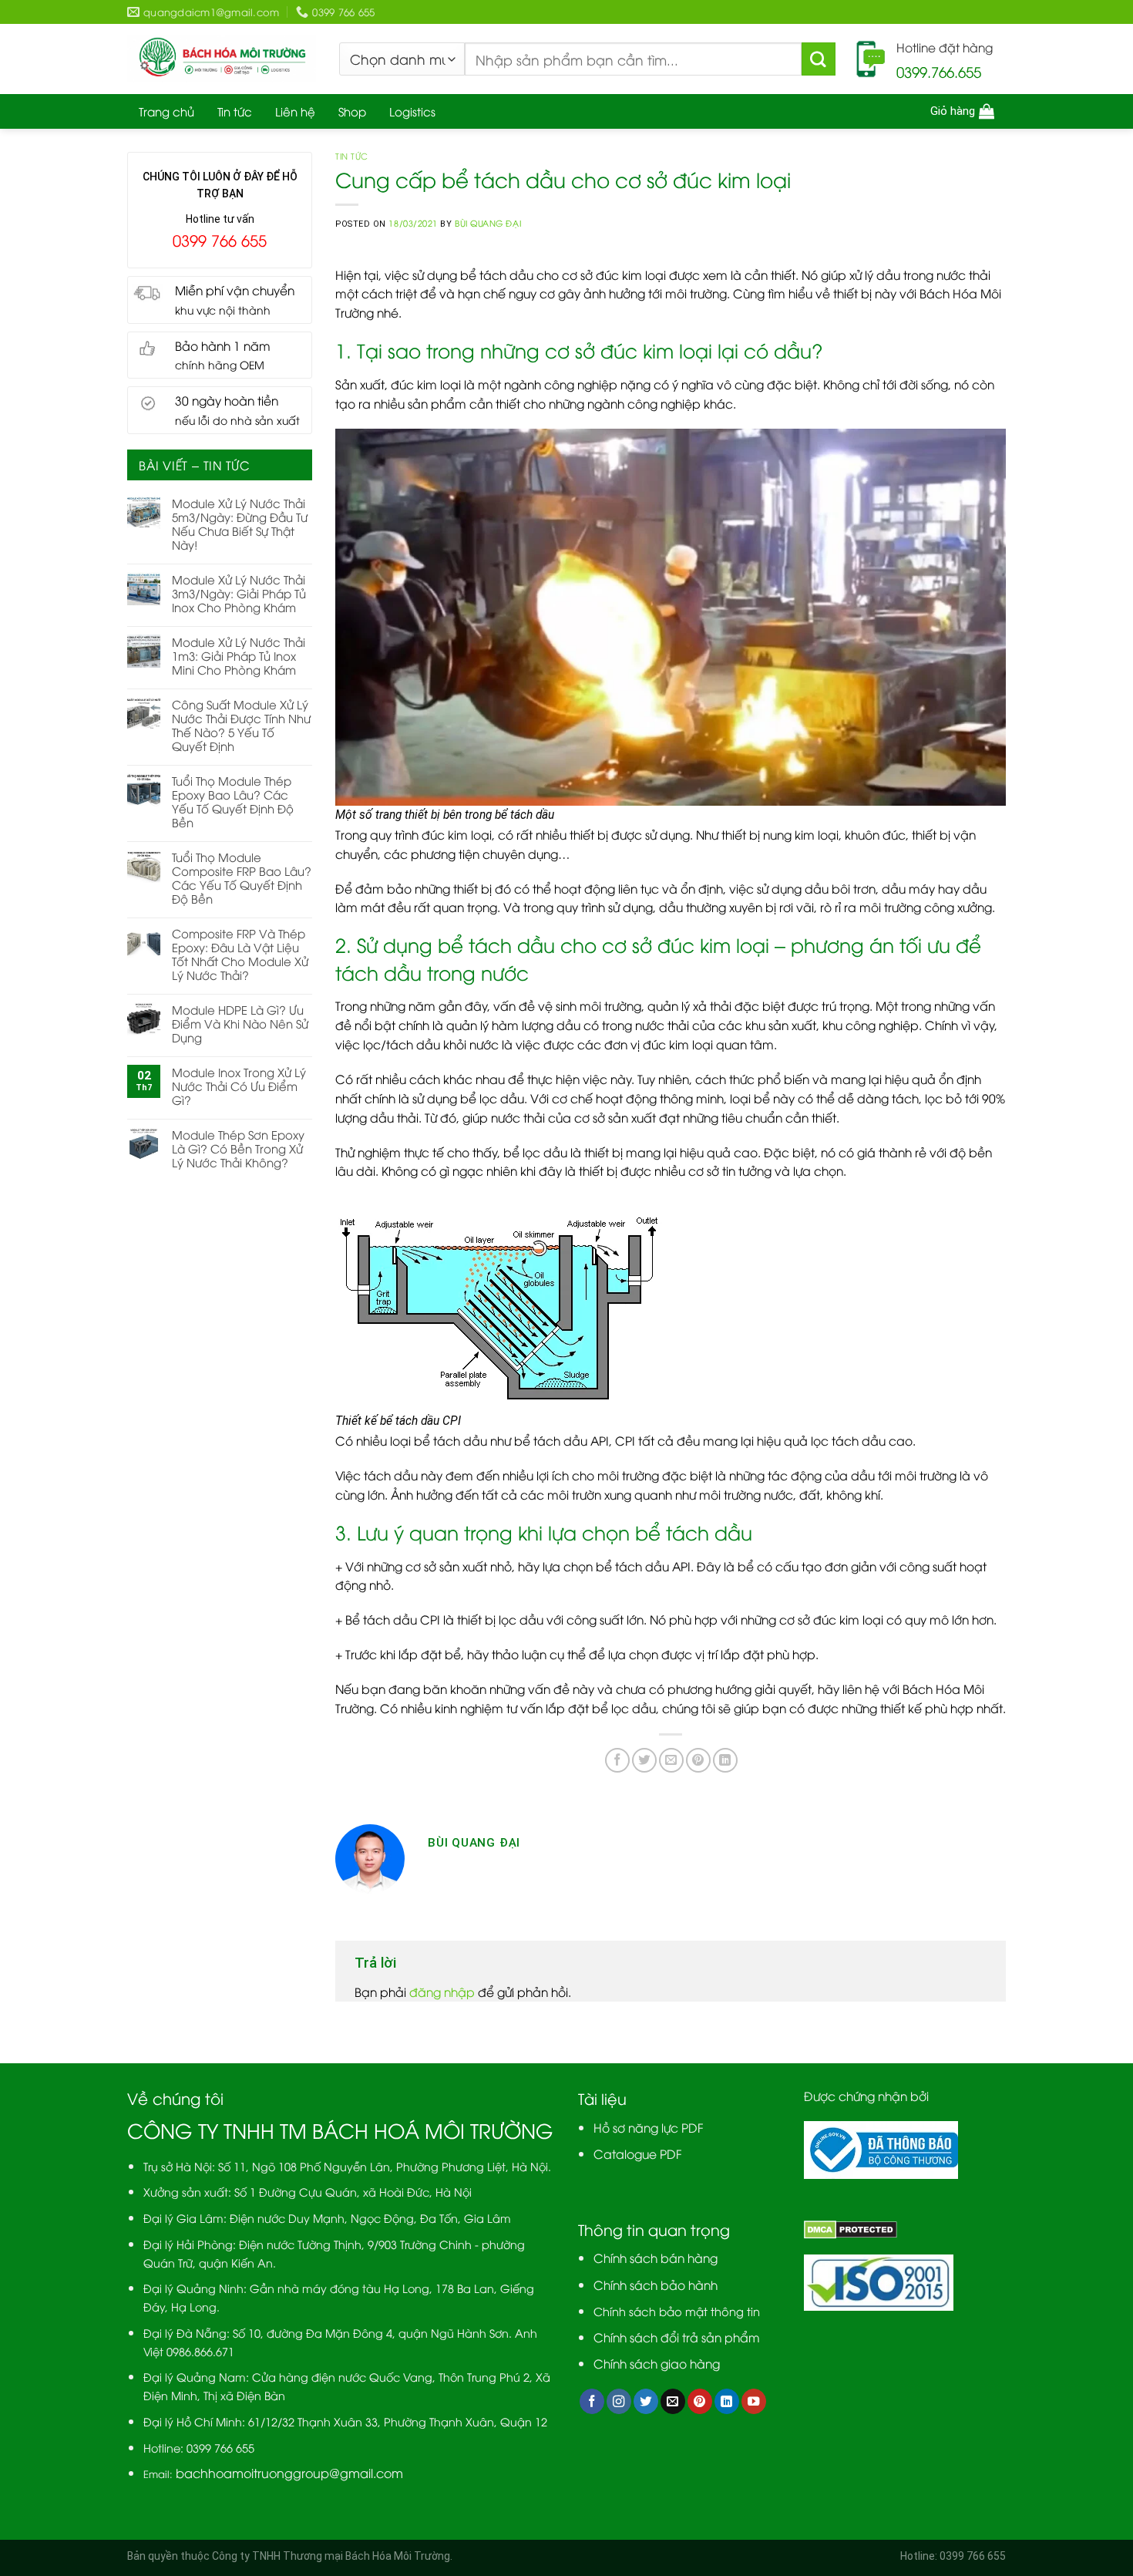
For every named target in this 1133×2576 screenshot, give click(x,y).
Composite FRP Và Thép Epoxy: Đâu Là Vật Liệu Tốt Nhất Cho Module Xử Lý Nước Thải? (240, 954)
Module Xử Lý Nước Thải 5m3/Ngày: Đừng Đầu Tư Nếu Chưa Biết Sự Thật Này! (240, 524)
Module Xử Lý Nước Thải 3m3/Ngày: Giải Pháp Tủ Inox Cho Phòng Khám (239, 593)
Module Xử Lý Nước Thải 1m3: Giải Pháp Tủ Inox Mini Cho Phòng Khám (239, 655)
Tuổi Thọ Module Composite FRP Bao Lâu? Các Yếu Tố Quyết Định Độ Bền (242, 877)
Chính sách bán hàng (656, 2257)
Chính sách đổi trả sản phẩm (677, 2337)
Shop (352, 111)
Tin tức (235, 111)
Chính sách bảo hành (656, 2284)
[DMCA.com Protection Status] (851, 2227)
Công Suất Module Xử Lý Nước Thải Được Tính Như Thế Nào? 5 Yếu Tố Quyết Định (241, 725)
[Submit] (819, 59)
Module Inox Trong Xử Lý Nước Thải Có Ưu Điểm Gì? (239, 1086)
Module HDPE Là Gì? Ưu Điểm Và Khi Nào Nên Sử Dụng (240, 1023)
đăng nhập (442, 1991)
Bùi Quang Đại (488, 223)
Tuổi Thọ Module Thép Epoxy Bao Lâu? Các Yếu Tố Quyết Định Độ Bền (233, 801)
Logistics (412, 111)
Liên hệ (295, 111)
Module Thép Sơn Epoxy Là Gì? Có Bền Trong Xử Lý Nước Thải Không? (238, 1148)
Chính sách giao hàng (657, 2363)
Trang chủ (166, 111)
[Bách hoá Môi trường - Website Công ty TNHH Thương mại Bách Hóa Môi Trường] (222, 59)
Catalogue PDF (638, 2153)
